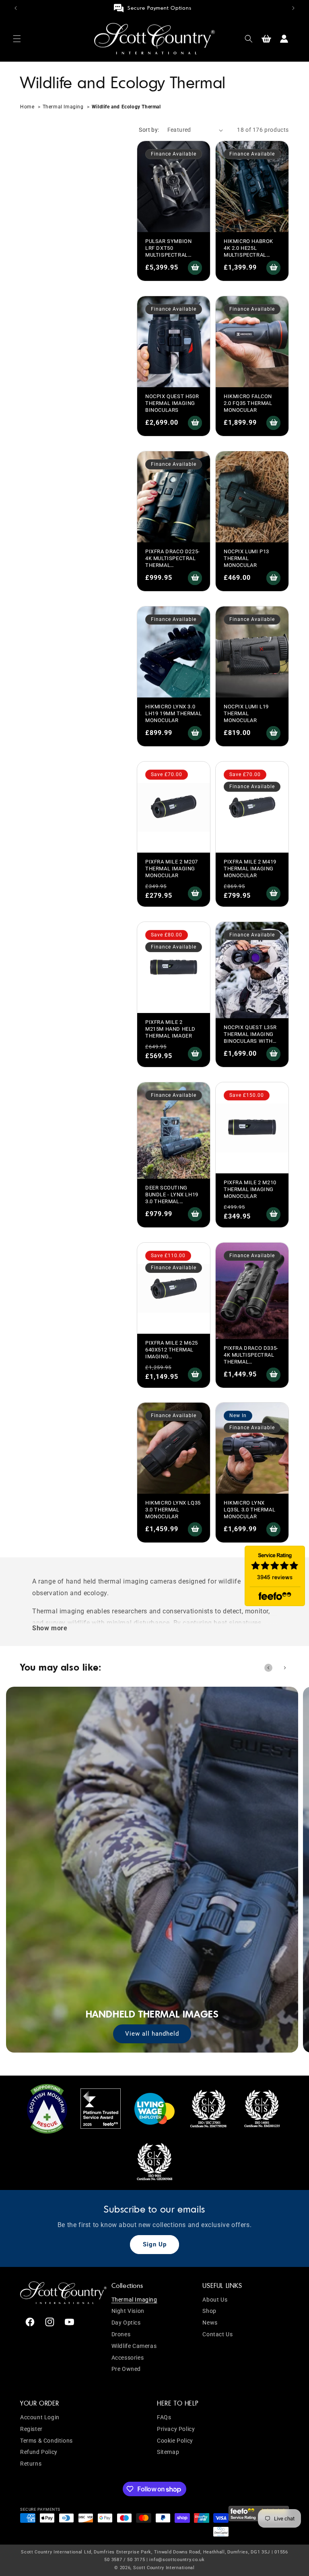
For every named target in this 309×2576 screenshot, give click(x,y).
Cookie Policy (175, 2441)
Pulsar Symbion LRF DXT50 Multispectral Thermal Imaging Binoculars (170, 255)
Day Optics (126, 2323)
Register (31, 2429)
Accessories (128, 2358)
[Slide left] (268, 1668)
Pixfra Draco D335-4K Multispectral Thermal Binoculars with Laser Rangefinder (251, 1362)
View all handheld (152, 2034)
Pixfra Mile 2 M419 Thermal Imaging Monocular (250, 869)
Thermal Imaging (63, 107)
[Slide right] (285, 1668)
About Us (215, 2300)
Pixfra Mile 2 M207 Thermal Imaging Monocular (172, 869)
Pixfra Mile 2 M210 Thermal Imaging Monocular (250, 1189)
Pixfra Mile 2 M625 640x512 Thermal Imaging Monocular (172, 1353)
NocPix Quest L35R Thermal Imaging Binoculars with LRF (250, 1038)
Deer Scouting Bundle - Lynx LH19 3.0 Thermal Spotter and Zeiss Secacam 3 (172, 1201)
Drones (121, 2334)
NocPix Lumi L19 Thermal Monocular (246, 713)
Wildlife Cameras (134, 2346)
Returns (31, 2464)
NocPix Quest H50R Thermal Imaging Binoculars (172, 403)
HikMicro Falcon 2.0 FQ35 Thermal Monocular (248, 403)
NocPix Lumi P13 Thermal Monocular (246, 558)
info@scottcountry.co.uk (177, 2560)
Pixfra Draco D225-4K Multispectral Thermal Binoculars (173, 562)
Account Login (40, 2417)
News (210, 2323)
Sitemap (168, 2452)
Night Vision (128, 2311)
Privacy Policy (176, 2429)
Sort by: (149, 130)
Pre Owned (126, 2369)
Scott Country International (164, 2568)
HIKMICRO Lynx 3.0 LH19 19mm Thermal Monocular (173, 713)
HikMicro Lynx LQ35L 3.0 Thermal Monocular (249, 1510)
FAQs (164, 2417)
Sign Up (155, 2244)
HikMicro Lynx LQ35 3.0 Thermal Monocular (173, 1510)
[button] (17, 39)
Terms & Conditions (46, 2441)
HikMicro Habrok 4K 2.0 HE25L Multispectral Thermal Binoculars (248, 255)
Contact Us (217, 2334)
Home (28, 107)
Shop (209, 2311)
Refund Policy (39, 2452)
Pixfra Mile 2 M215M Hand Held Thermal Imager (170, 1029)
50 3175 (136, 2560)
